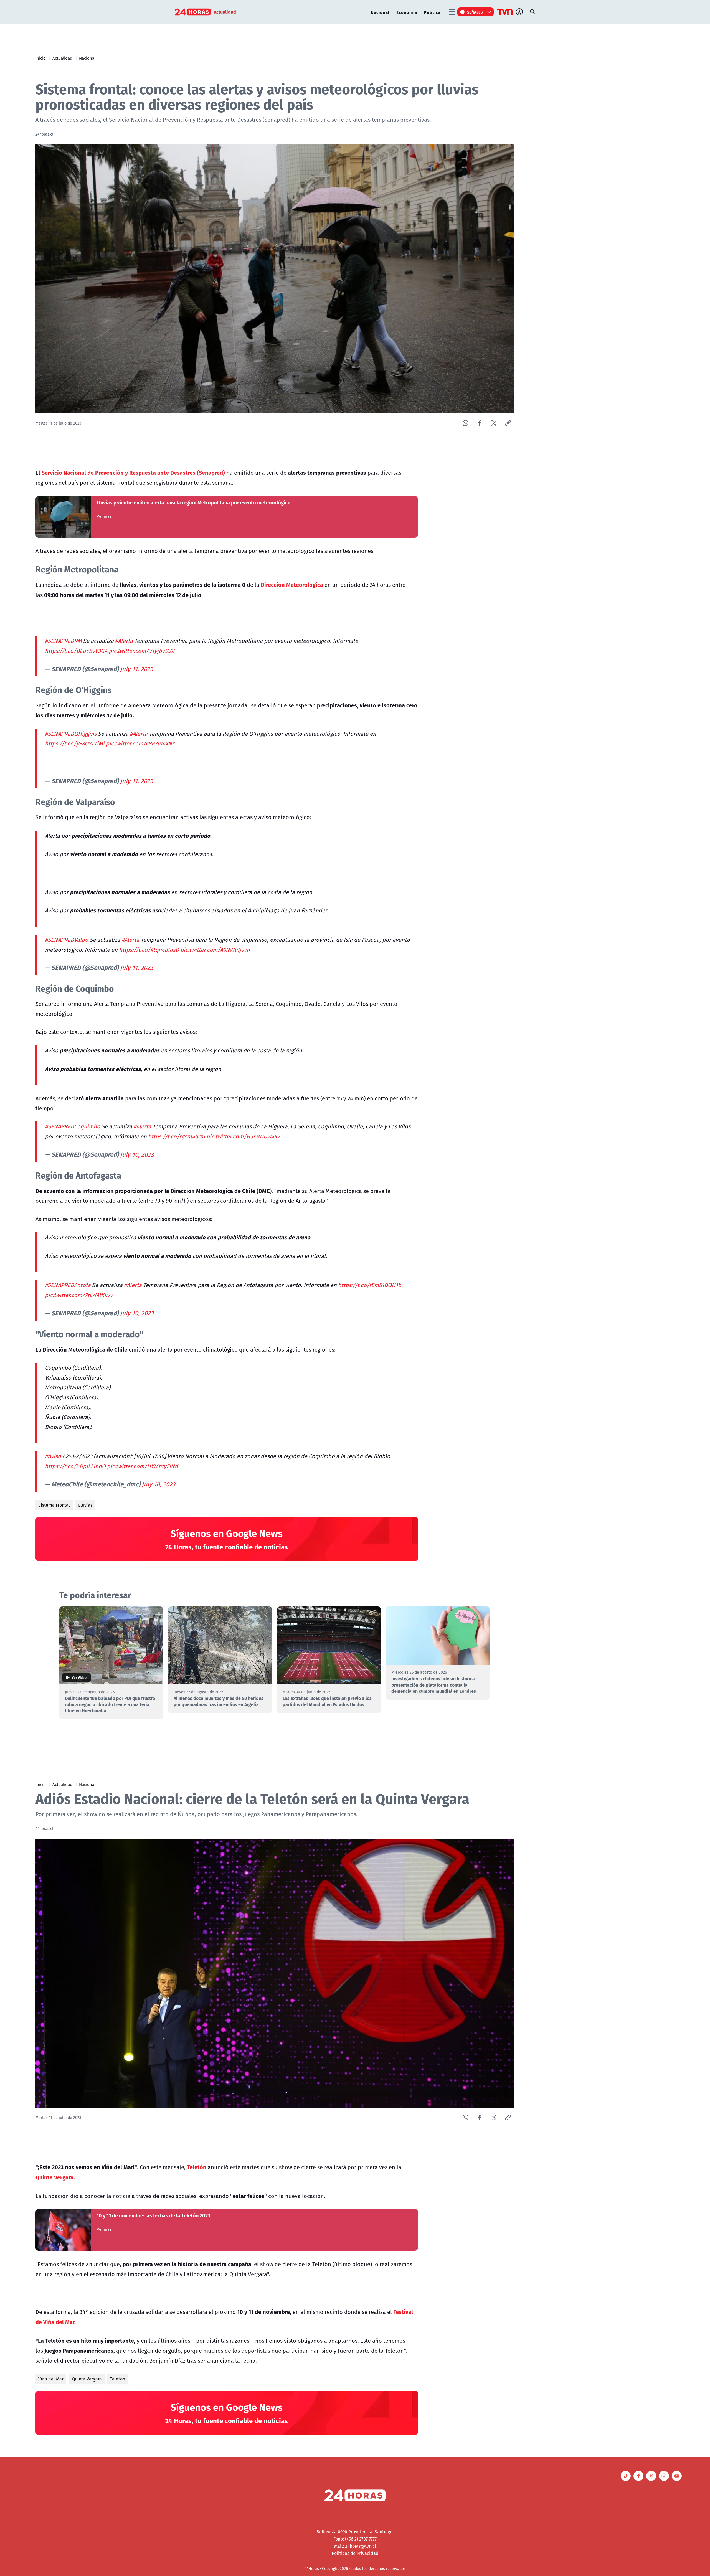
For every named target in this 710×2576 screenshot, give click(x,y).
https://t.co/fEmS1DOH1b (370, 1285)
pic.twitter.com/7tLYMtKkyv (79, 1295)
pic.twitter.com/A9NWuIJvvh (215, 950)
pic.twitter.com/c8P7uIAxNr (140, 743)
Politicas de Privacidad (355, 2553)
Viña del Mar (51, 2379)
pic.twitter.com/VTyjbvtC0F (142, 651)
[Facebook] (480, 423)
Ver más (104, 516)
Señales (475, 12)
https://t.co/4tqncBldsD (149, 950)
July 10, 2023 (137, 1154)
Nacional (380, 12)
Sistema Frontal (54, 1505)
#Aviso (53, 1456)
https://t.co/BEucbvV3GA (76, 651)
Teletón (118, 2379)
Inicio (41, 58)
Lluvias (85, 1505)
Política (432, 12)
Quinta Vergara (87, 2379)
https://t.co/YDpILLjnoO (75, 1466)
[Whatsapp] (466, 423)
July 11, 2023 (137, 669)
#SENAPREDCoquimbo (73, 1126)
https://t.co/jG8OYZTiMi (75, 743)
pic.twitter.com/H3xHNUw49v (243, 1136)
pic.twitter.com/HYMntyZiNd (143, 1466)
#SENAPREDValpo (67, 940)
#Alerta (124, 641)
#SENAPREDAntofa (68, 1285)
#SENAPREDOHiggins (71, 734)
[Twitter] (494, 423)
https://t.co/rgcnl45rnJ (177, 1136)
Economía (407, 12)
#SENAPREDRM (63, 641)
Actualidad (62, 58)
